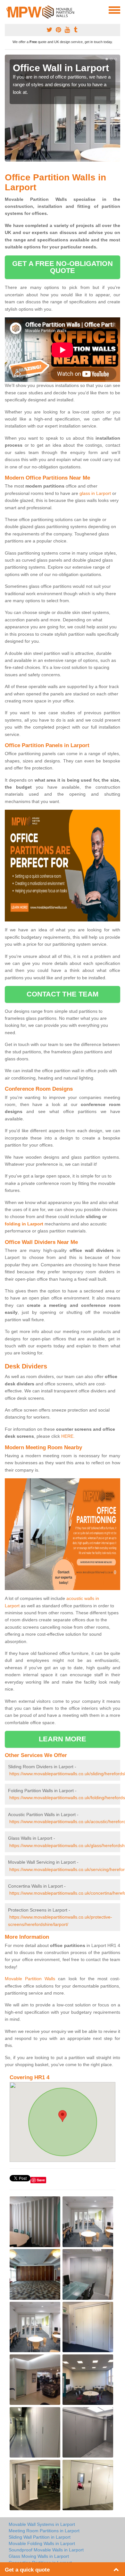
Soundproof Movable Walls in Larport (46, 2550)
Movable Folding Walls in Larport (42, 2543)
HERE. (68, 1436)
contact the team (63, 994)
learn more (63, 1739)
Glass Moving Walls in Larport (39, 2556)
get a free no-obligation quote (62, 267)
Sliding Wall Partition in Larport (40, 2537)
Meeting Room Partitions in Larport (44, 2531)
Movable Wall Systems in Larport (42, 2524)
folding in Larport (24, 1224)
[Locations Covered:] (8, 10)
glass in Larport (95, 493)
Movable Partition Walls (30, 1979)
